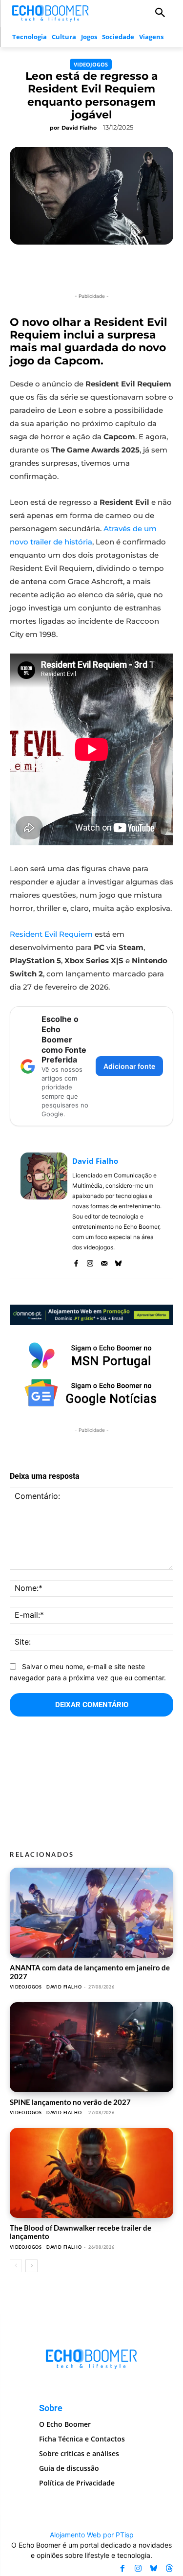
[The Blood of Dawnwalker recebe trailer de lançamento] (91, 2173)
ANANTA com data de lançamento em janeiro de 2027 (90, 1972)
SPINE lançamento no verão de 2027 (70, 2102)
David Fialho (79, 128)
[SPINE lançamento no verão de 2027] (91, 2047)
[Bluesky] (118, 1261)
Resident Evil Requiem (51, 934)
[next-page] (31, 2266)
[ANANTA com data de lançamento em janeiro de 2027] (91, 1913)
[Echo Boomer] (51, 12)
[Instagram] (90, 1261)
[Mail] (104, 1261)
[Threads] (169, 2568)
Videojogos (91, 64)
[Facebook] (76, 1261)
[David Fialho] (44, 1210)
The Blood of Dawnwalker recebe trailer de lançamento (81, 2232)
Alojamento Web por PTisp (92, 2535)
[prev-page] (16, 2266)
